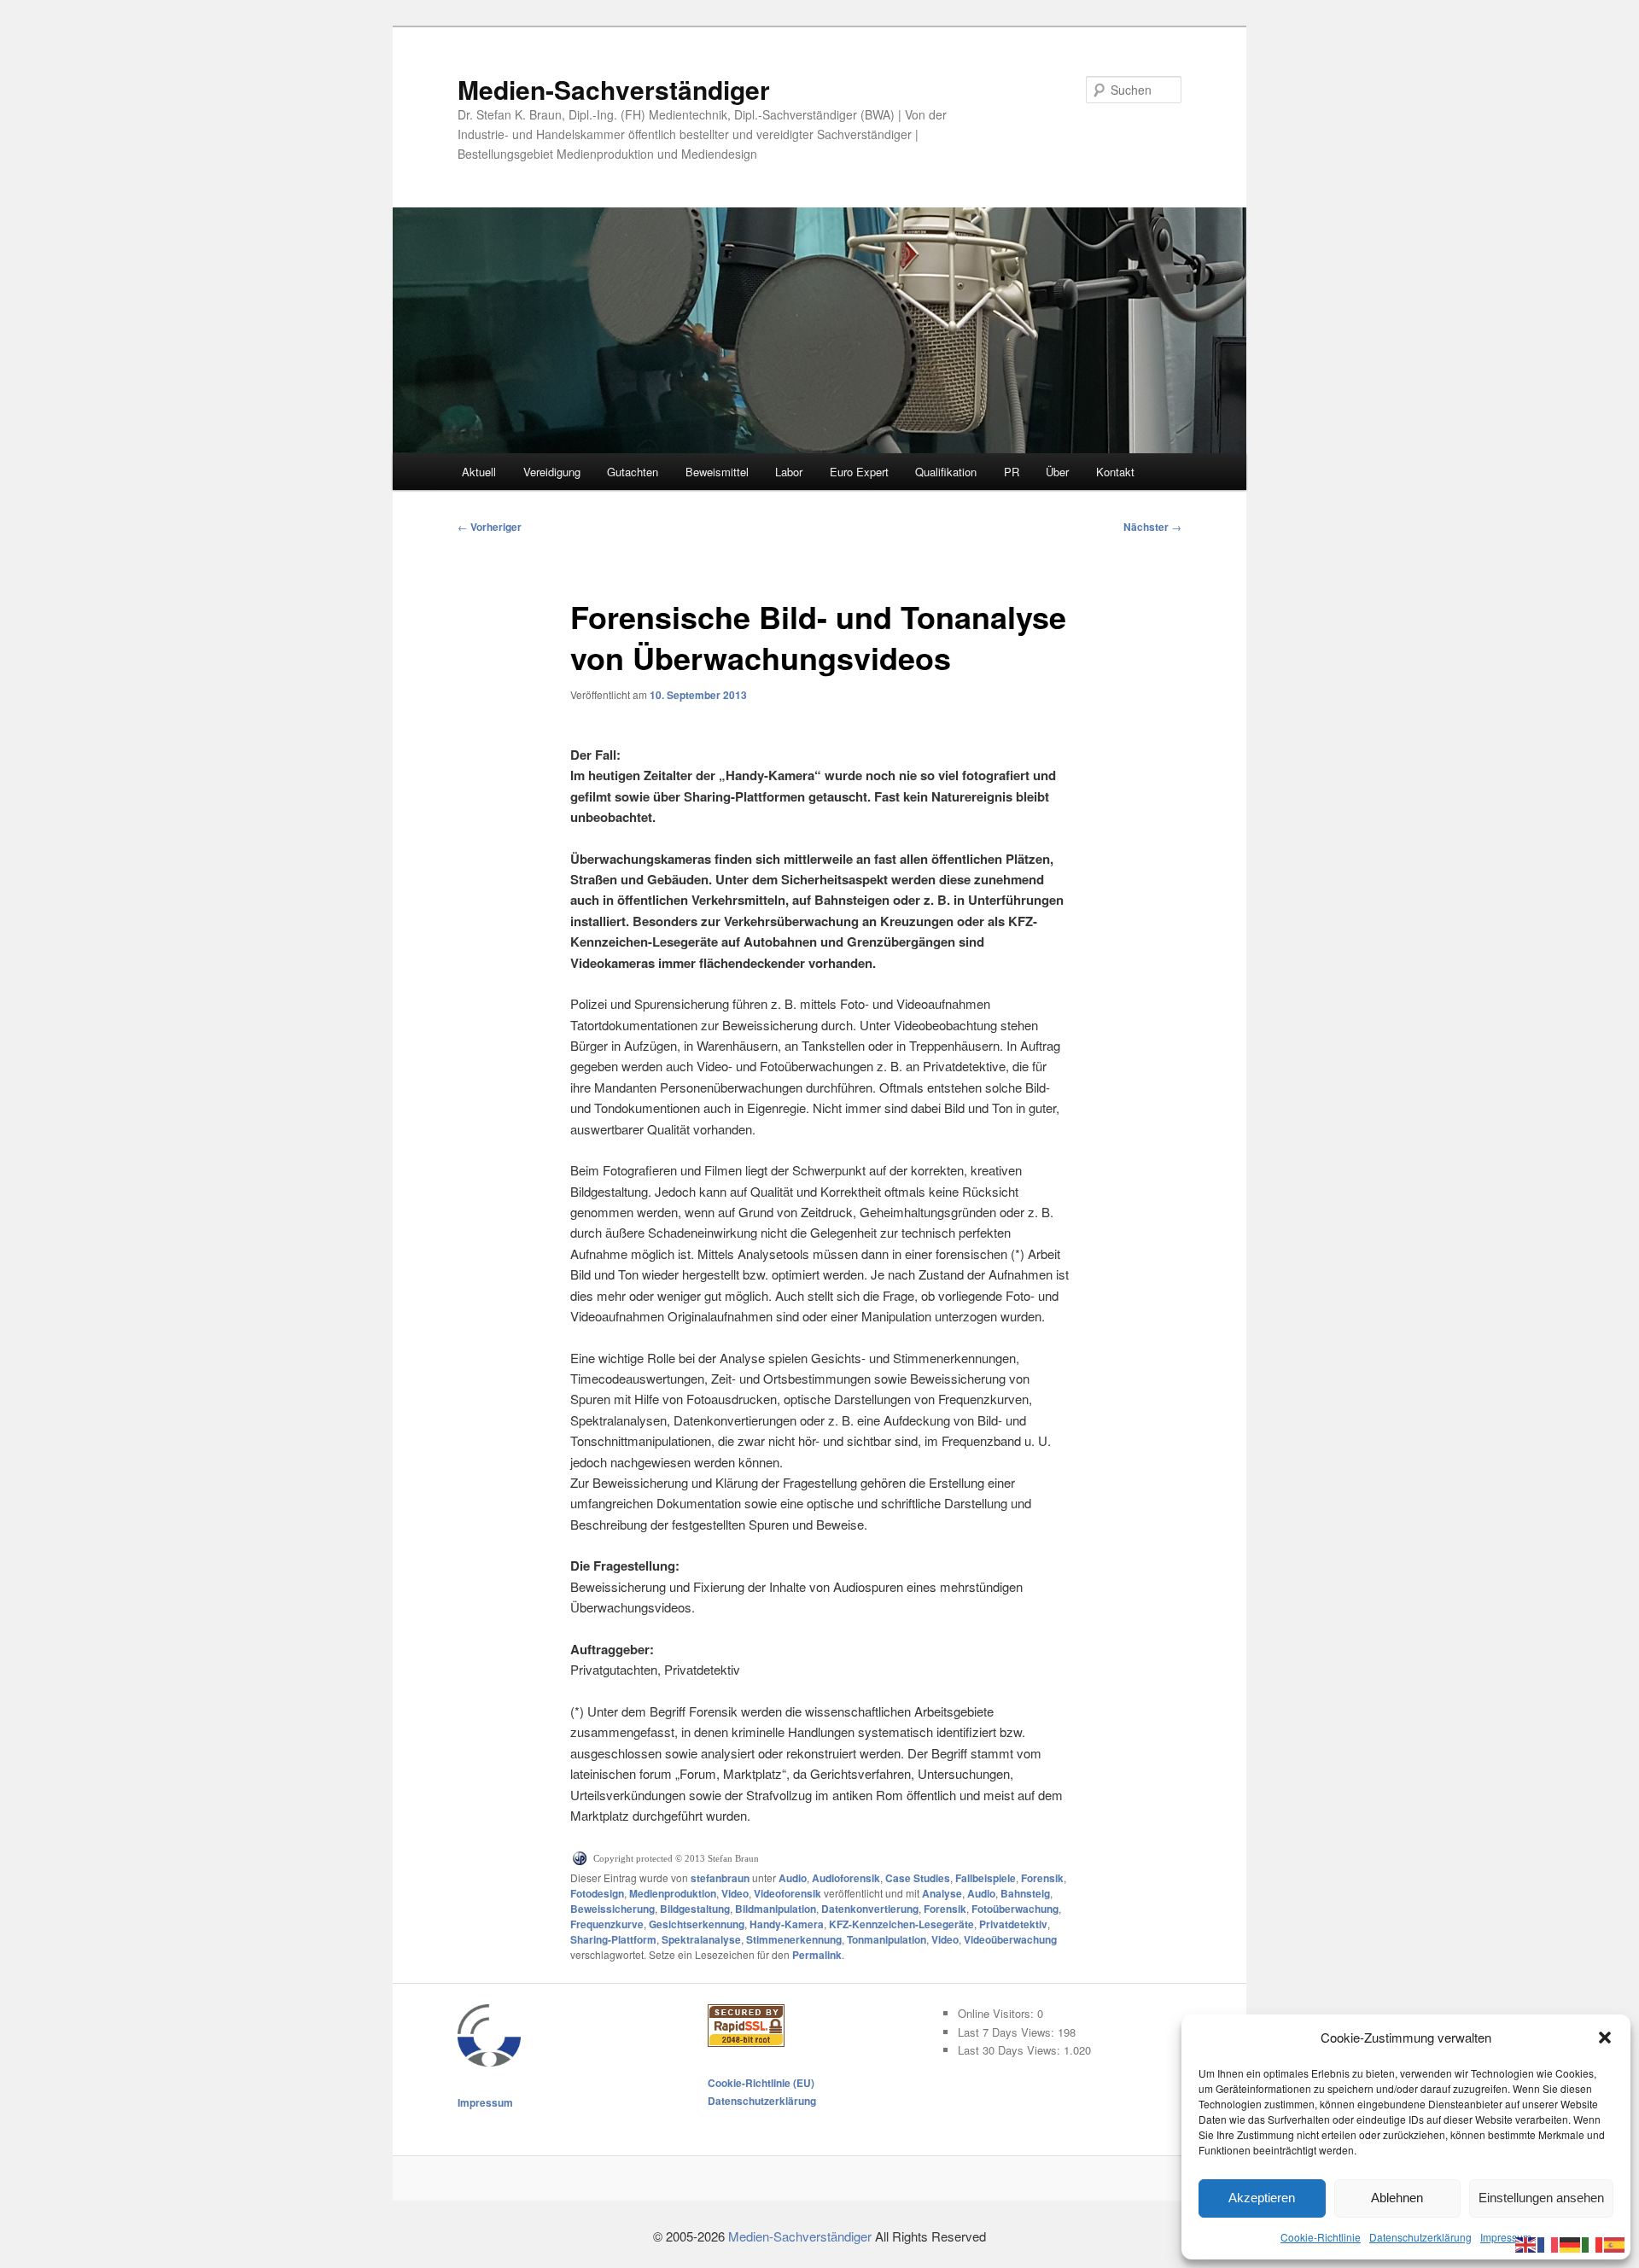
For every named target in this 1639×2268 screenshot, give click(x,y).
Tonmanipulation (887, 1939)
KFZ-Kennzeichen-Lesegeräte (901, 1924)
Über (1057, 472)
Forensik (1042, 1878)
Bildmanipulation (776, 1909)
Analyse (942, 1893)
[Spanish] (1615, 2243)
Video (735, 1893)
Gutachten (633, 472)
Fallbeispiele (986, 1878)
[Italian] (1593, 2243)
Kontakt (1115, 472)
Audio (793, 1878)
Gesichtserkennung (697, 1924)
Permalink (817, 1955)
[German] (1571, 2243)
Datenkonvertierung (870, 1909)
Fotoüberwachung (1015, 1909)
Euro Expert (859, 472)
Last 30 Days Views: (1011, 2050)
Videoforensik (787, 1893)
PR (1012, 472)
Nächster (1152, 527)
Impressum (1506, 2237)
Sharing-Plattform (613, 1939)
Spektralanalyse (701, 1939)
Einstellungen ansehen (1541, 2198)
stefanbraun (720, 1878)
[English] (1526, 2243)
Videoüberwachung (1010, 1939)
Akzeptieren (1262, 2198)
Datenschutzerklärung (1420, 2237)
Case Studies (918, 1878)
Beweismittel (717, 472)
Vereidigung (552, 472)
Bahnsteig (1025, 1893)
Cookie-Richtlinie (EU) (761, 2083)
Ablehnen (1397, 2198)
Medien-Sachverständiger (614, 89)
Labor (789, 472)
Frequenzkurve (607, 1924)
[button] (1605, 2038)
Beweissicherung (612, 1909)
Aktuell (479, 472)
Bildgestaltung (695, 1909)
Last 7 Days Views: (1008, 2032)
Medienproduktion (673, 1893)
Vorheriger (490, 527)
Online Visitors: (997, 2013)
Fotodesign (597, 1893)
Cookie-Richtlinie (1321, 2237)
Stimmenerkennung (794, 1939)
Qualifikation (946, 472)
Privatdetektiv (1013, 1924)
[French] (1549, 2243)
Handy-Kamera (787, 1924)
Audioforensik (846, 1878)
